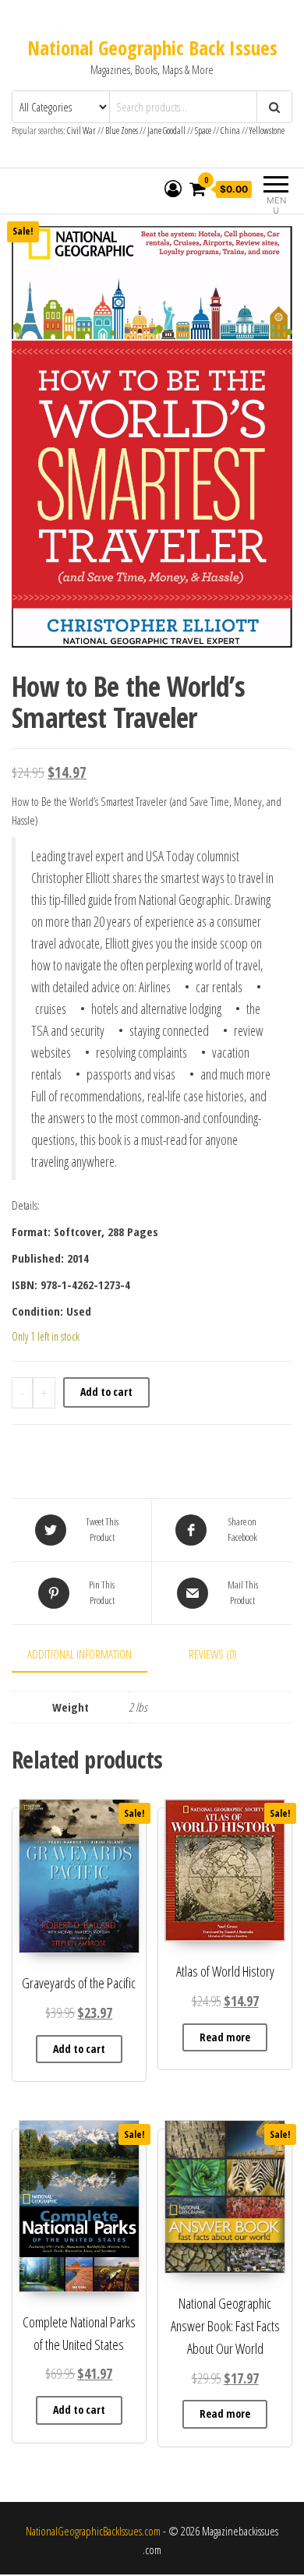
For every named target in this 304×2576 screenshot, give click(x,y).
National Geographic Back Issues (152, 48)
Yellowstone (267, 131)
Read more (225, 2037)
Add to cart (106, 1392)
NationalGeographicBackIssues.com (93, 2531)
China (230, 131)
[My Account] (173, 189)
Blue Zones (122, 131)
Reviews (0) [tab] (213, 1654)
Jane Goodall (166, 131)
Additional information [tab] (80, 1654)
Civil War (82, 131)
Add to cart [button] (79, 2049)
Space (203, 131)
